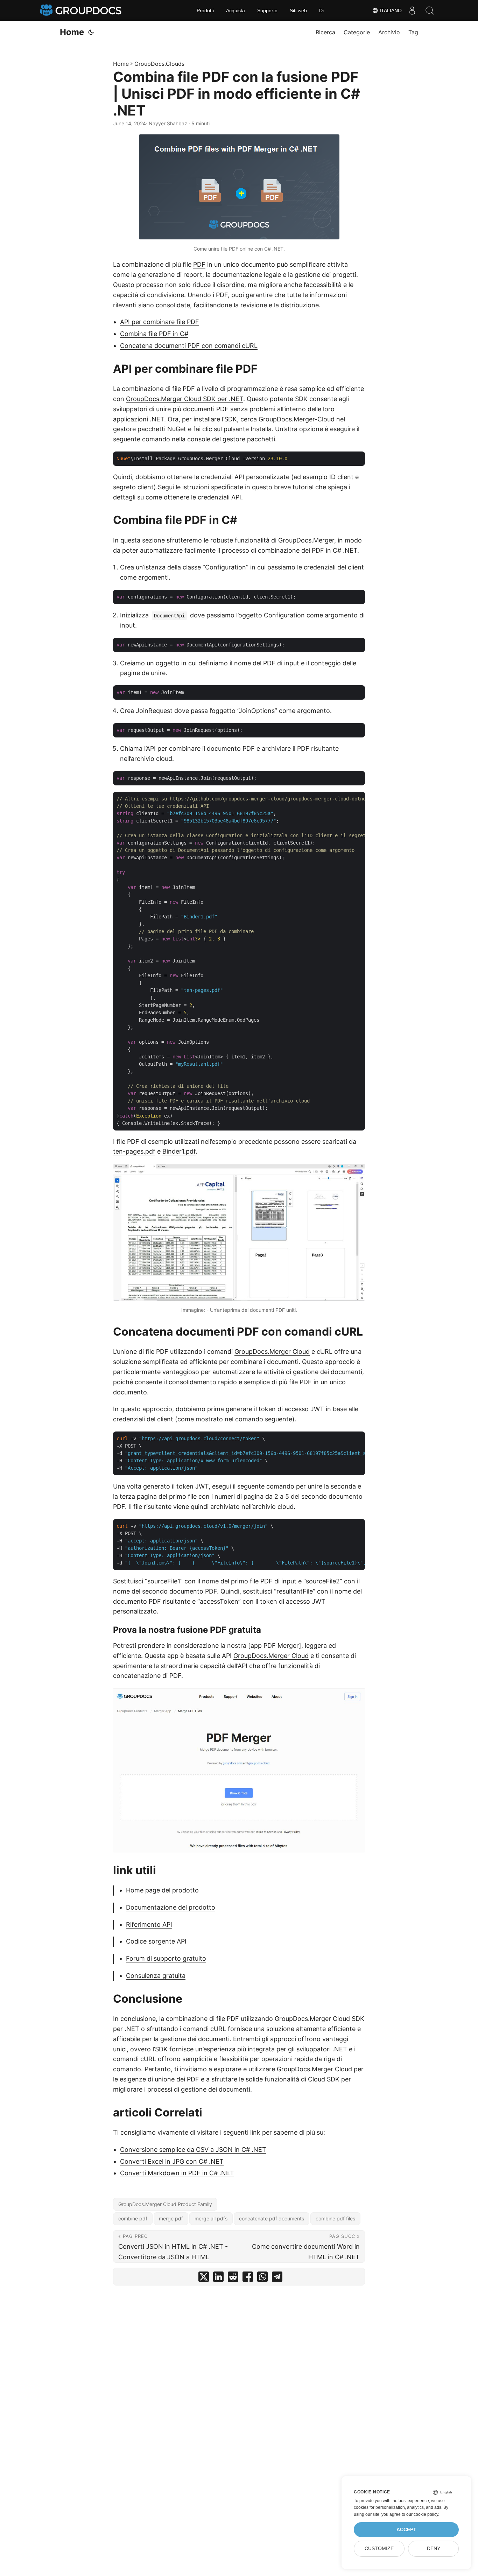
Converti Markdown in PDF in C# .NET (177, 2173)
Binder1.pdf (179, 1151)
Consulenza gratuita (156, 1976)
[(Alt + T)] (91, 32)
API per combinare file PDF (160, 322)
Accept (406, 2530)
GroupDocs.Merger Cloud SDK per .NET (185, 399)
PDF (199, 264)
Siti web (298, 10)
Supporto (267, 10)
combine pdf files (335, 2218)
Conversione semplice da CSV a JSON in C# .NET (193, 2150)
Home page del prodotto (162, 1890)
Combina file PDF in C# (154, 334)
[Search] (430, 10)
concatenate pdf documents (272, 2218)
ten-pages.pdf (134, 1151)
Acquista (236, 10)
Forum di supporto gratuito (166, 1958)
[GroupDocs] (82, 10)
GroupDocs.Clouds (159, 64)
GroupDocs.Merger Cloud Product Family (165, 2204)
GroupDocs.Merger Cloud (272, 1352)
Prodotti (205, 10)
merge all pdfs (211, 2218)
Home (72, 32)
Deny (434, 2549)
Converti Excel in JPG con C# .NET (172, 2161)
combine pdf (133, 2218)
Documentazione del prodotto (171, 1907)
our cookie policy (422, 2514)
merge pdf (171, 2218)
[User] (412, 10)
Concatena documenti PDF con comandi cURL (189, 346)
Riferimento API (149, 1924)
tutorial (303, 487)
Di (321, 10)
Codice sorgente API (156, 1941)
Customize (379, 2549)
